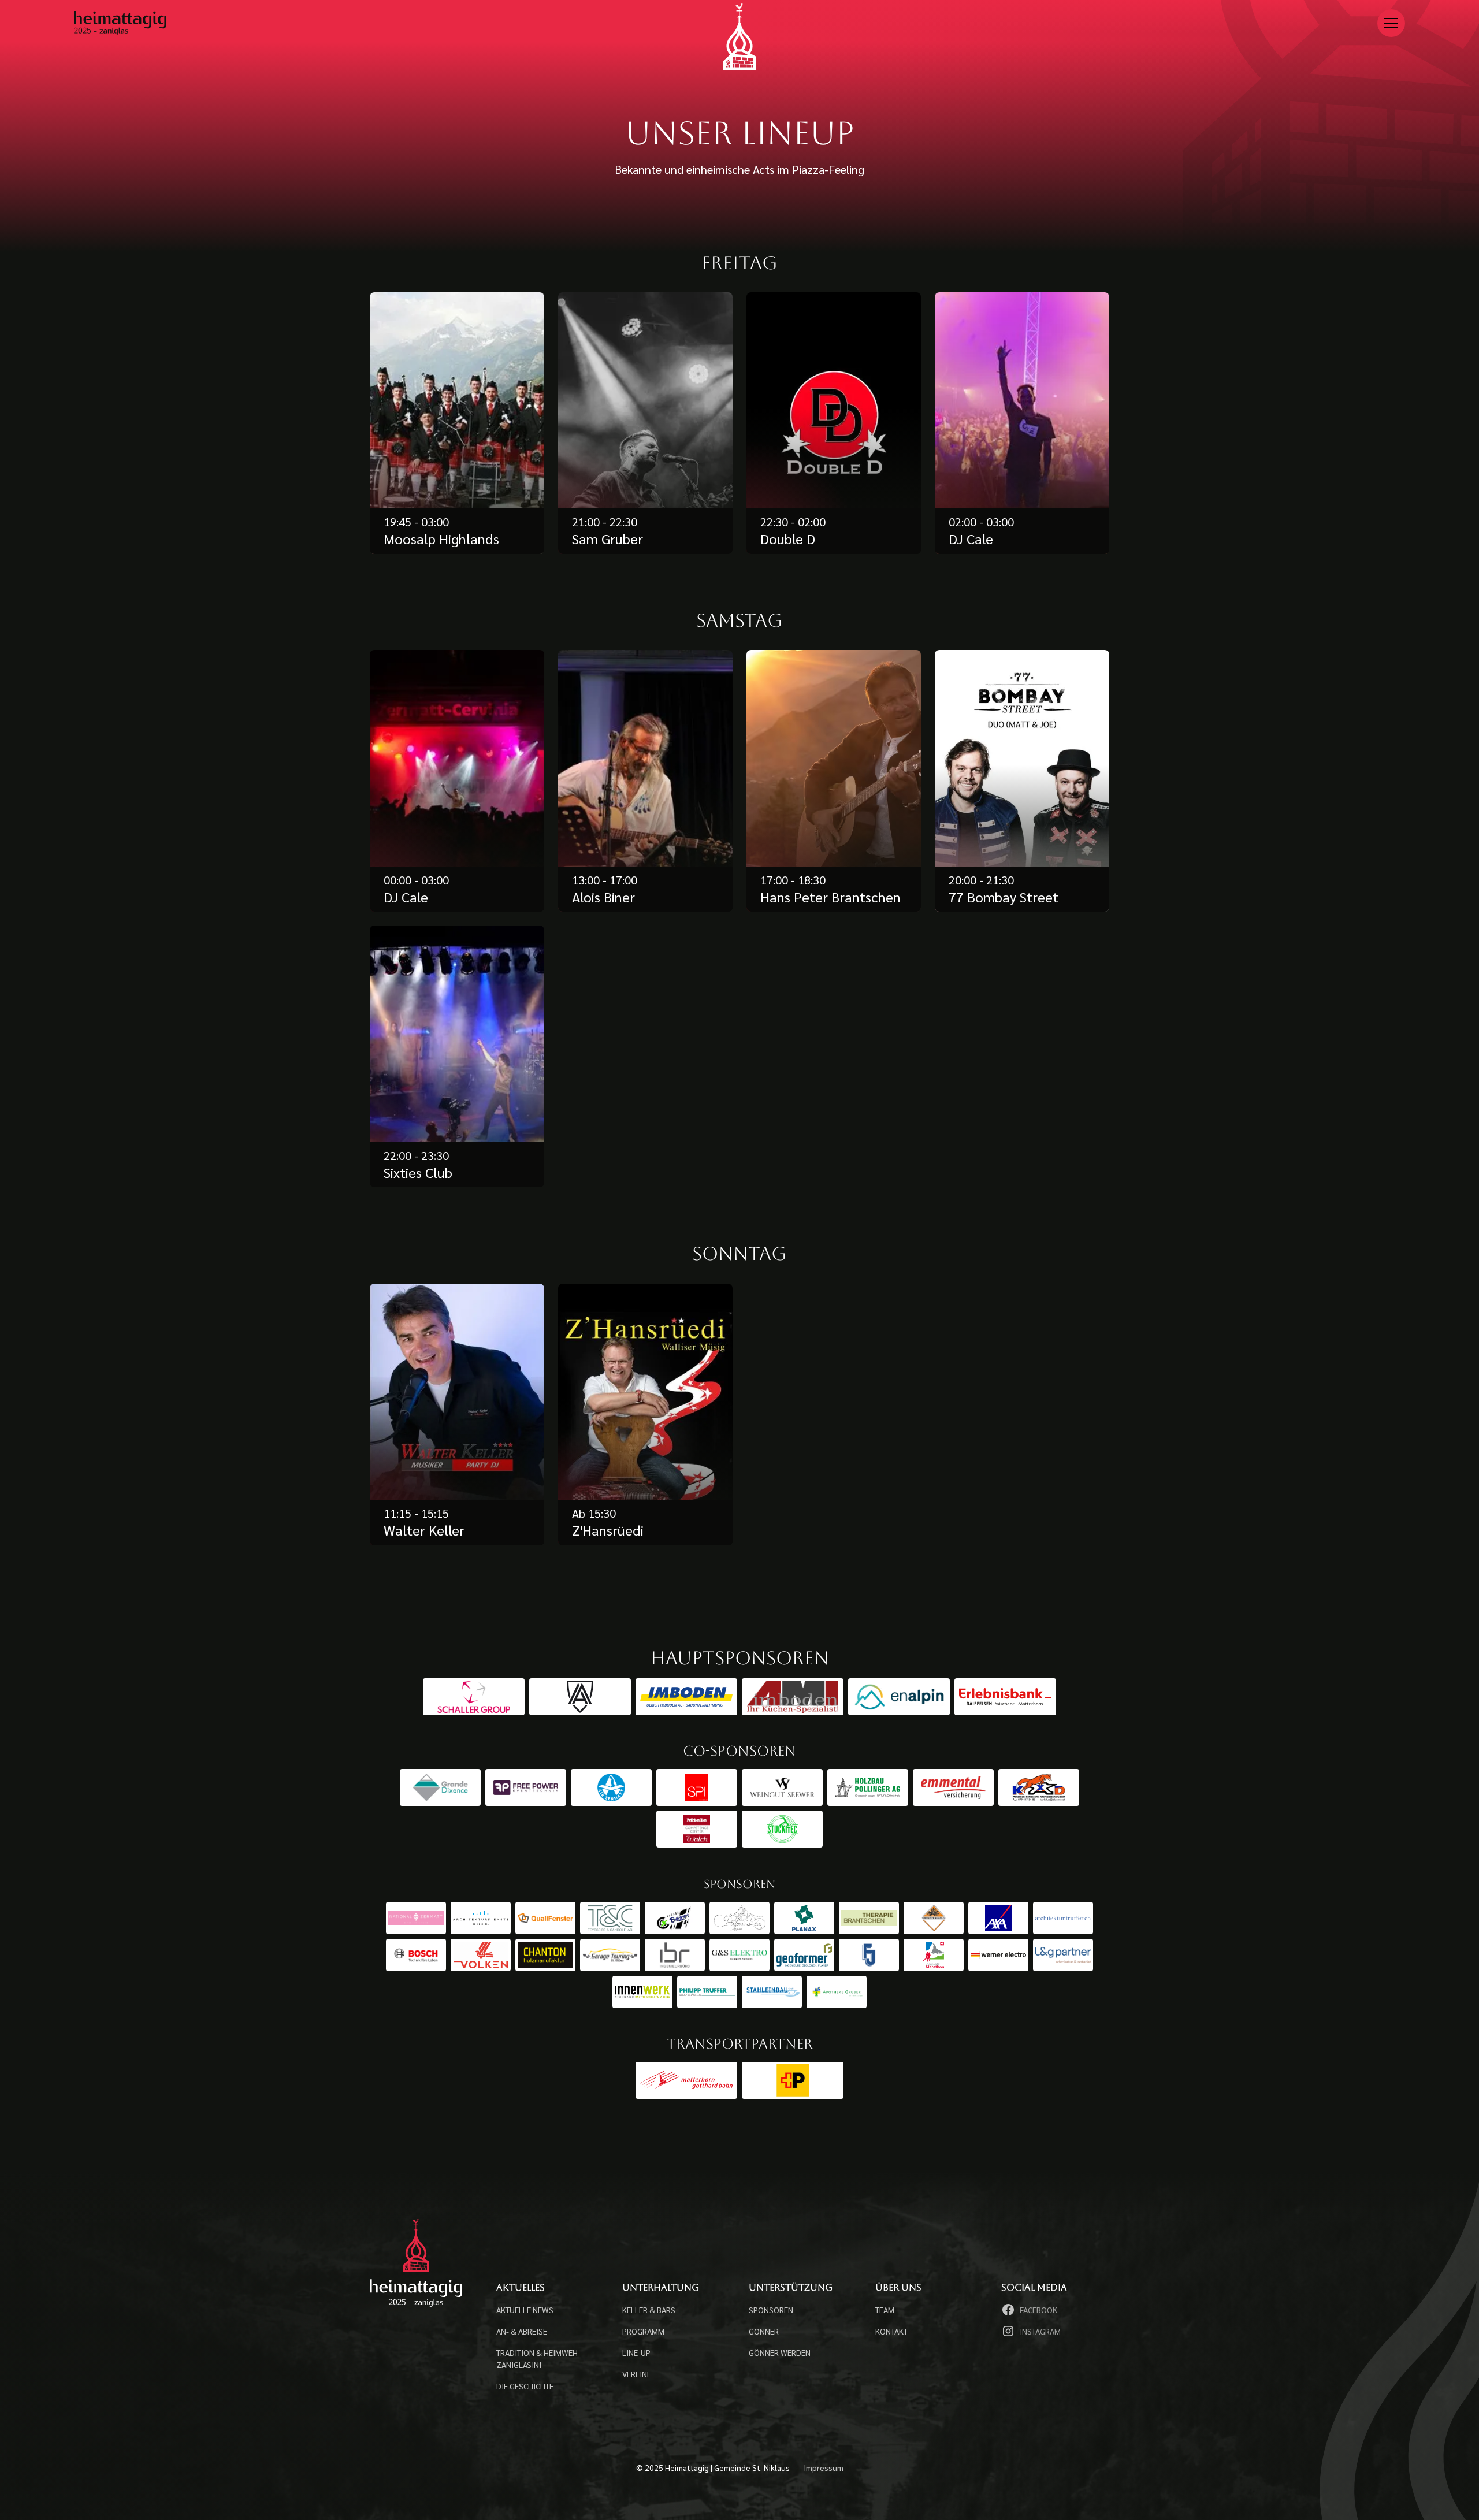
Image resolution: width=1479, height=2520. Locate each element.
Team (885, 2310)
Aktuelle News (525, 2310)
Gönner (764, 2331)
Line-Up (636, 2352)
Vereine (637, 2374)
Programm (643, 2331)
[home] (739, 36)
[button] (1391, 23)
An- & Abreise (522, 2331)
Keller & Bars (649, 2310)
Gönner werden (780, 2352)
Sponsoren (771, 2310)
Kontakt (891, 2331)
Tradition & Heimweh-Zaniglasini (538, 2359)
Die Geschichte (525, 2386)
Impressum (824, 2467)
